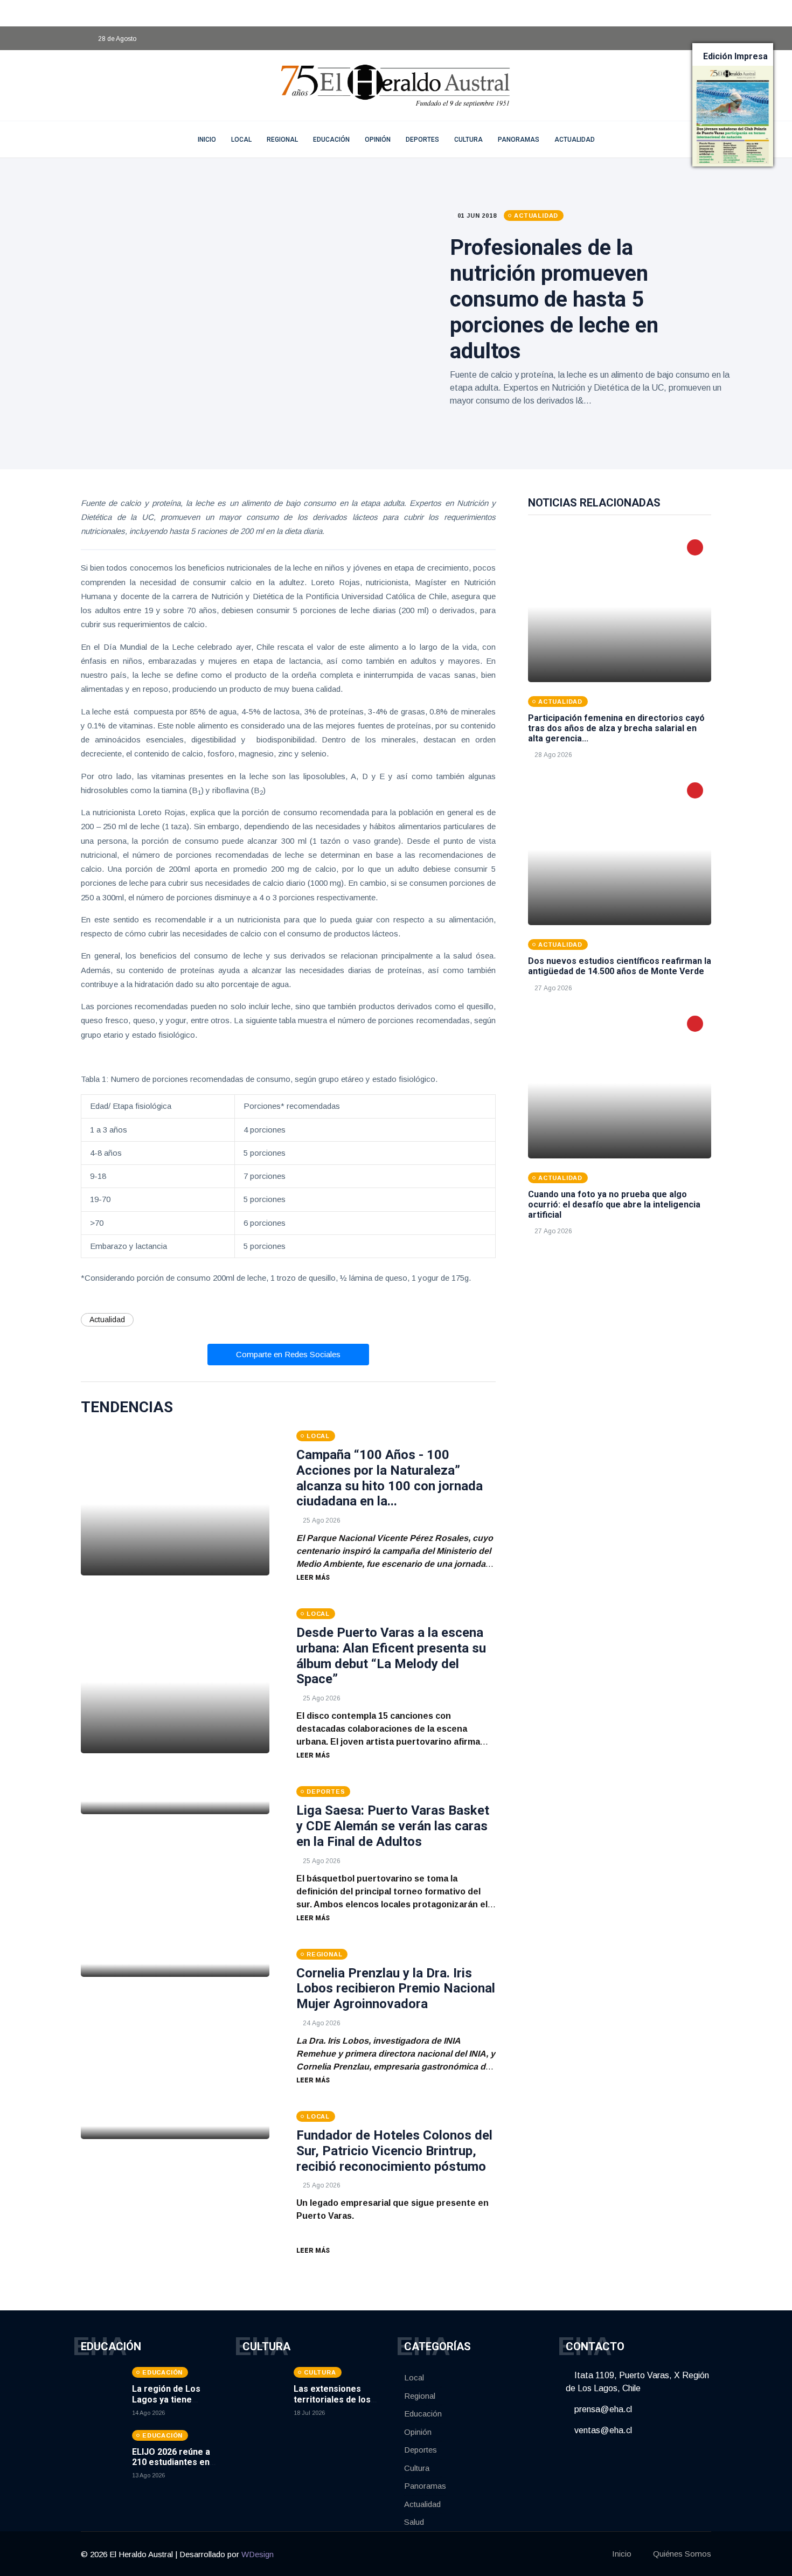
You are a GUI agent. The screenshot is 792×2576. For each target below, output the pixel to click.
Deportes (422, 140)
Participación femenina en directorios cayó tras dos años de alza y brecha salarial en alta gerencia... (616, 728)
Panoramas (519, 140)
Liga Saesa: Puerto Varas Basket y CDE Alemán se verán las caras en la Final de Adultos (393, 1826)
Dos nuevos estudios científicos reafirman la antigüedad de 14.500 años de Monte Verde (620, 966)
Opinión (378, 140)
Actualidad (575, 140)
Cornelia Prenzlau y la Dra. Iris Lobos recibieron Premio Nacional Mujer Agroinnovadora (396, 1989)
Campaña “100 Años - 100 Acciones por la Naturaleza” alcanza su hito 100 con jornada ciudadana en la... (390, 1478)
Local (241, 140)
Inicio (622, 2554)
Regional (282, 140)
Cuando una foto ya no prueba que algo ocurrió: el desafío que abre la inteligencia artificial (614, 1204)
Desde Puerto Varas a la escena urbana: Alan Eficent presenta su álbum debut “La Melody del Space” (391, 1656)
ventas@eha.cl (602, 2430)
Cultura (468, 140)
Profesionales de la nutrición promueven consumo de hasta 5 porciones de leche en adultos (554, 299)
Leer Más (313, 1578)
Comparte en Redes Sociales (288, 1354)
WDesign (258, 2554)
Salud (414, 2522)
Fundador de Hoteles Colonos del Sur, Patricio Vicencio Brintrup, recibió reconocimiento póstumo (394, 2151)
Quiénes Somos (682, 2554)
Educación (331, 140)
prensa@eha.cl (602, 2409)
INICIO (207, 140)
